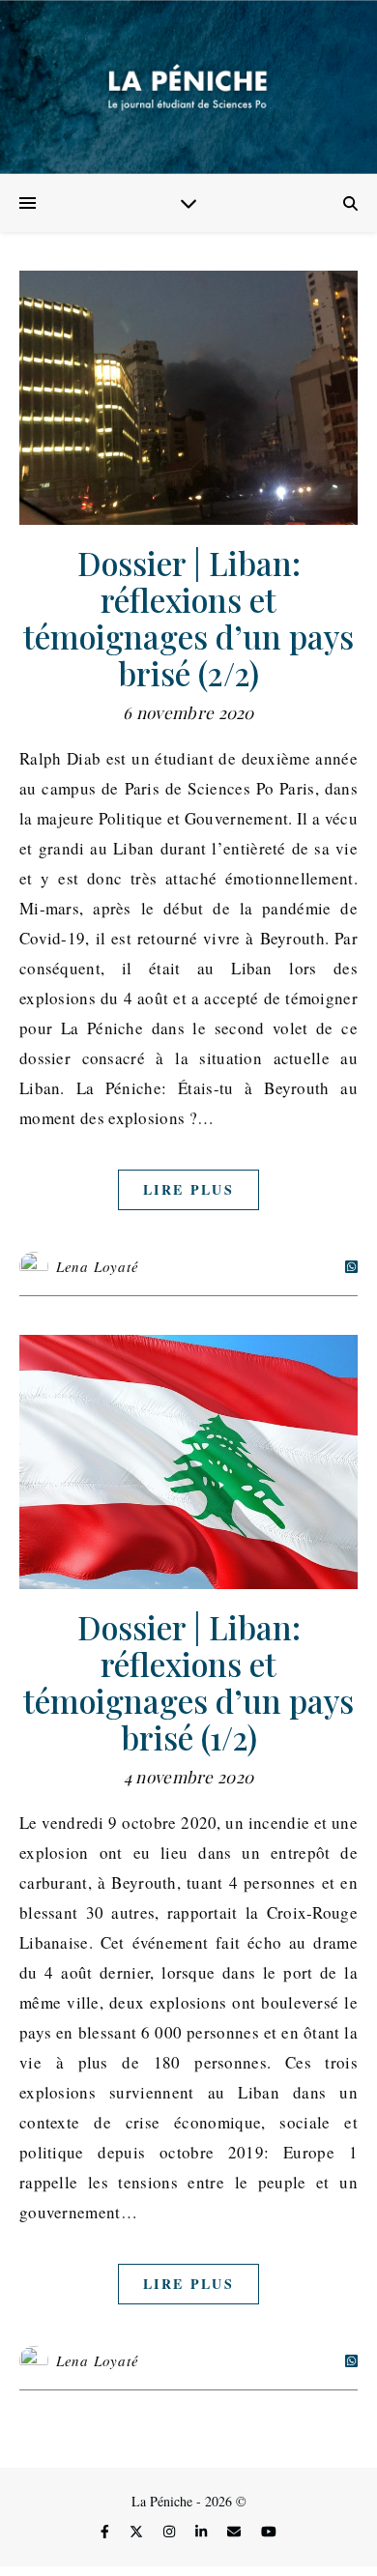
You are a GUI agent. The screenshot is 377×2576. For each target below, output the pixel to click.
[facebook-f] (107, 2531)
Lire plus (188, 1189)
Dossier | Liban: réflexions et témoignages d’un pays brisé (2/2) (188, 618)
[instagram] (171, 2531)
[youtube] (269, 2531)
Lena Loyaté (98, 1266)
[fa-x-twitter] (138, 2531)
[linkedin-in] (203, 2531)
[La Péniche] (188, 87)
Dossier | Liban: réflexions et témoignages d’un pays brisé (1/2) (188, 1682)
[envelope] (236, 2531)
